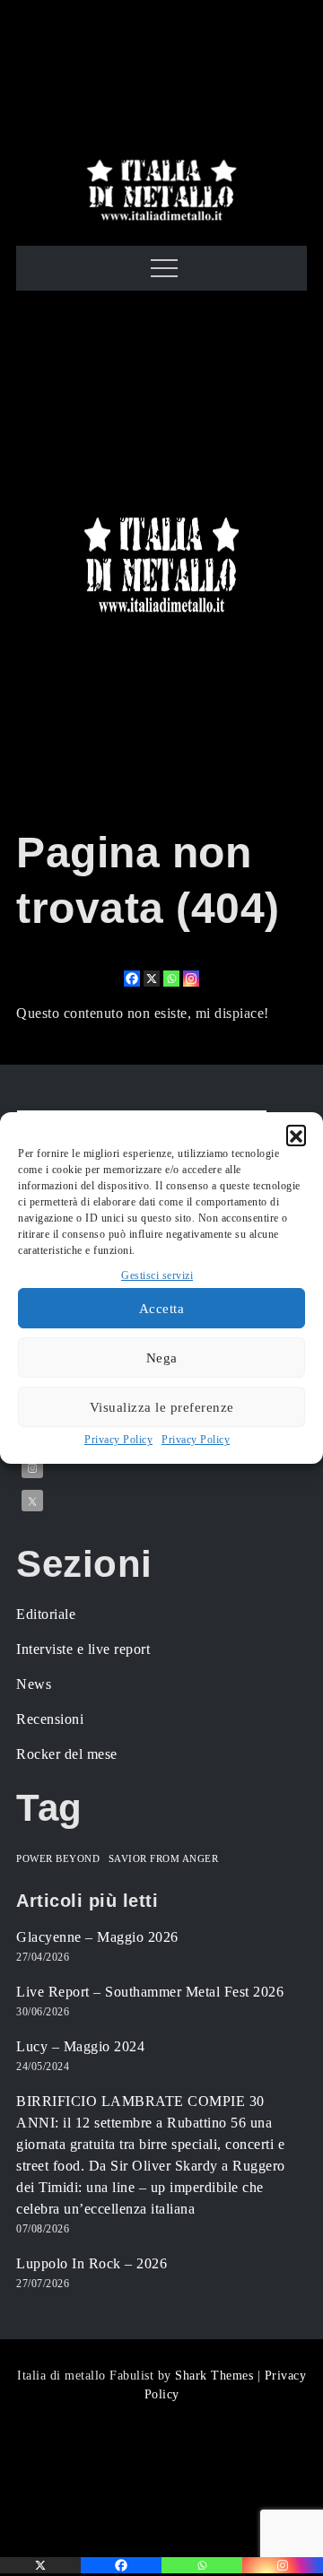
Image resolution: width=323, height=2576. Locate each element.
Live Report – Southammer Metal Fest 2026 (150, 1992)
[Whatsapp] (171, 979)
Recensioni (50, 1719)
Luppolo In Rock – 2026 (92, 2263)
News (34, 1684)
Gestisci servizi (157, 1275)
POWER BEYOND (58, 1859)
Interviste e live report (83, 1649)
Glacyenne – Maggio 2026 (97, 1937)
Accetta (162, 1309)
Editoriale (46, 1614)
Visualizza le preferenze (162, 1407)
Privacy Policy (118, 1440)
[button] (296, 1135)
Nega (162, 1358)
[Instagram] (191, 979)
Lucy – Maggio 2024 (80, 2046)
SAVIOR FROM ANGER (164, 1859)
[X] (152, 979)
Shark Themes (216, 2376)
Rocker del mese (67, 1754)
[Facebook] (132, 979)
